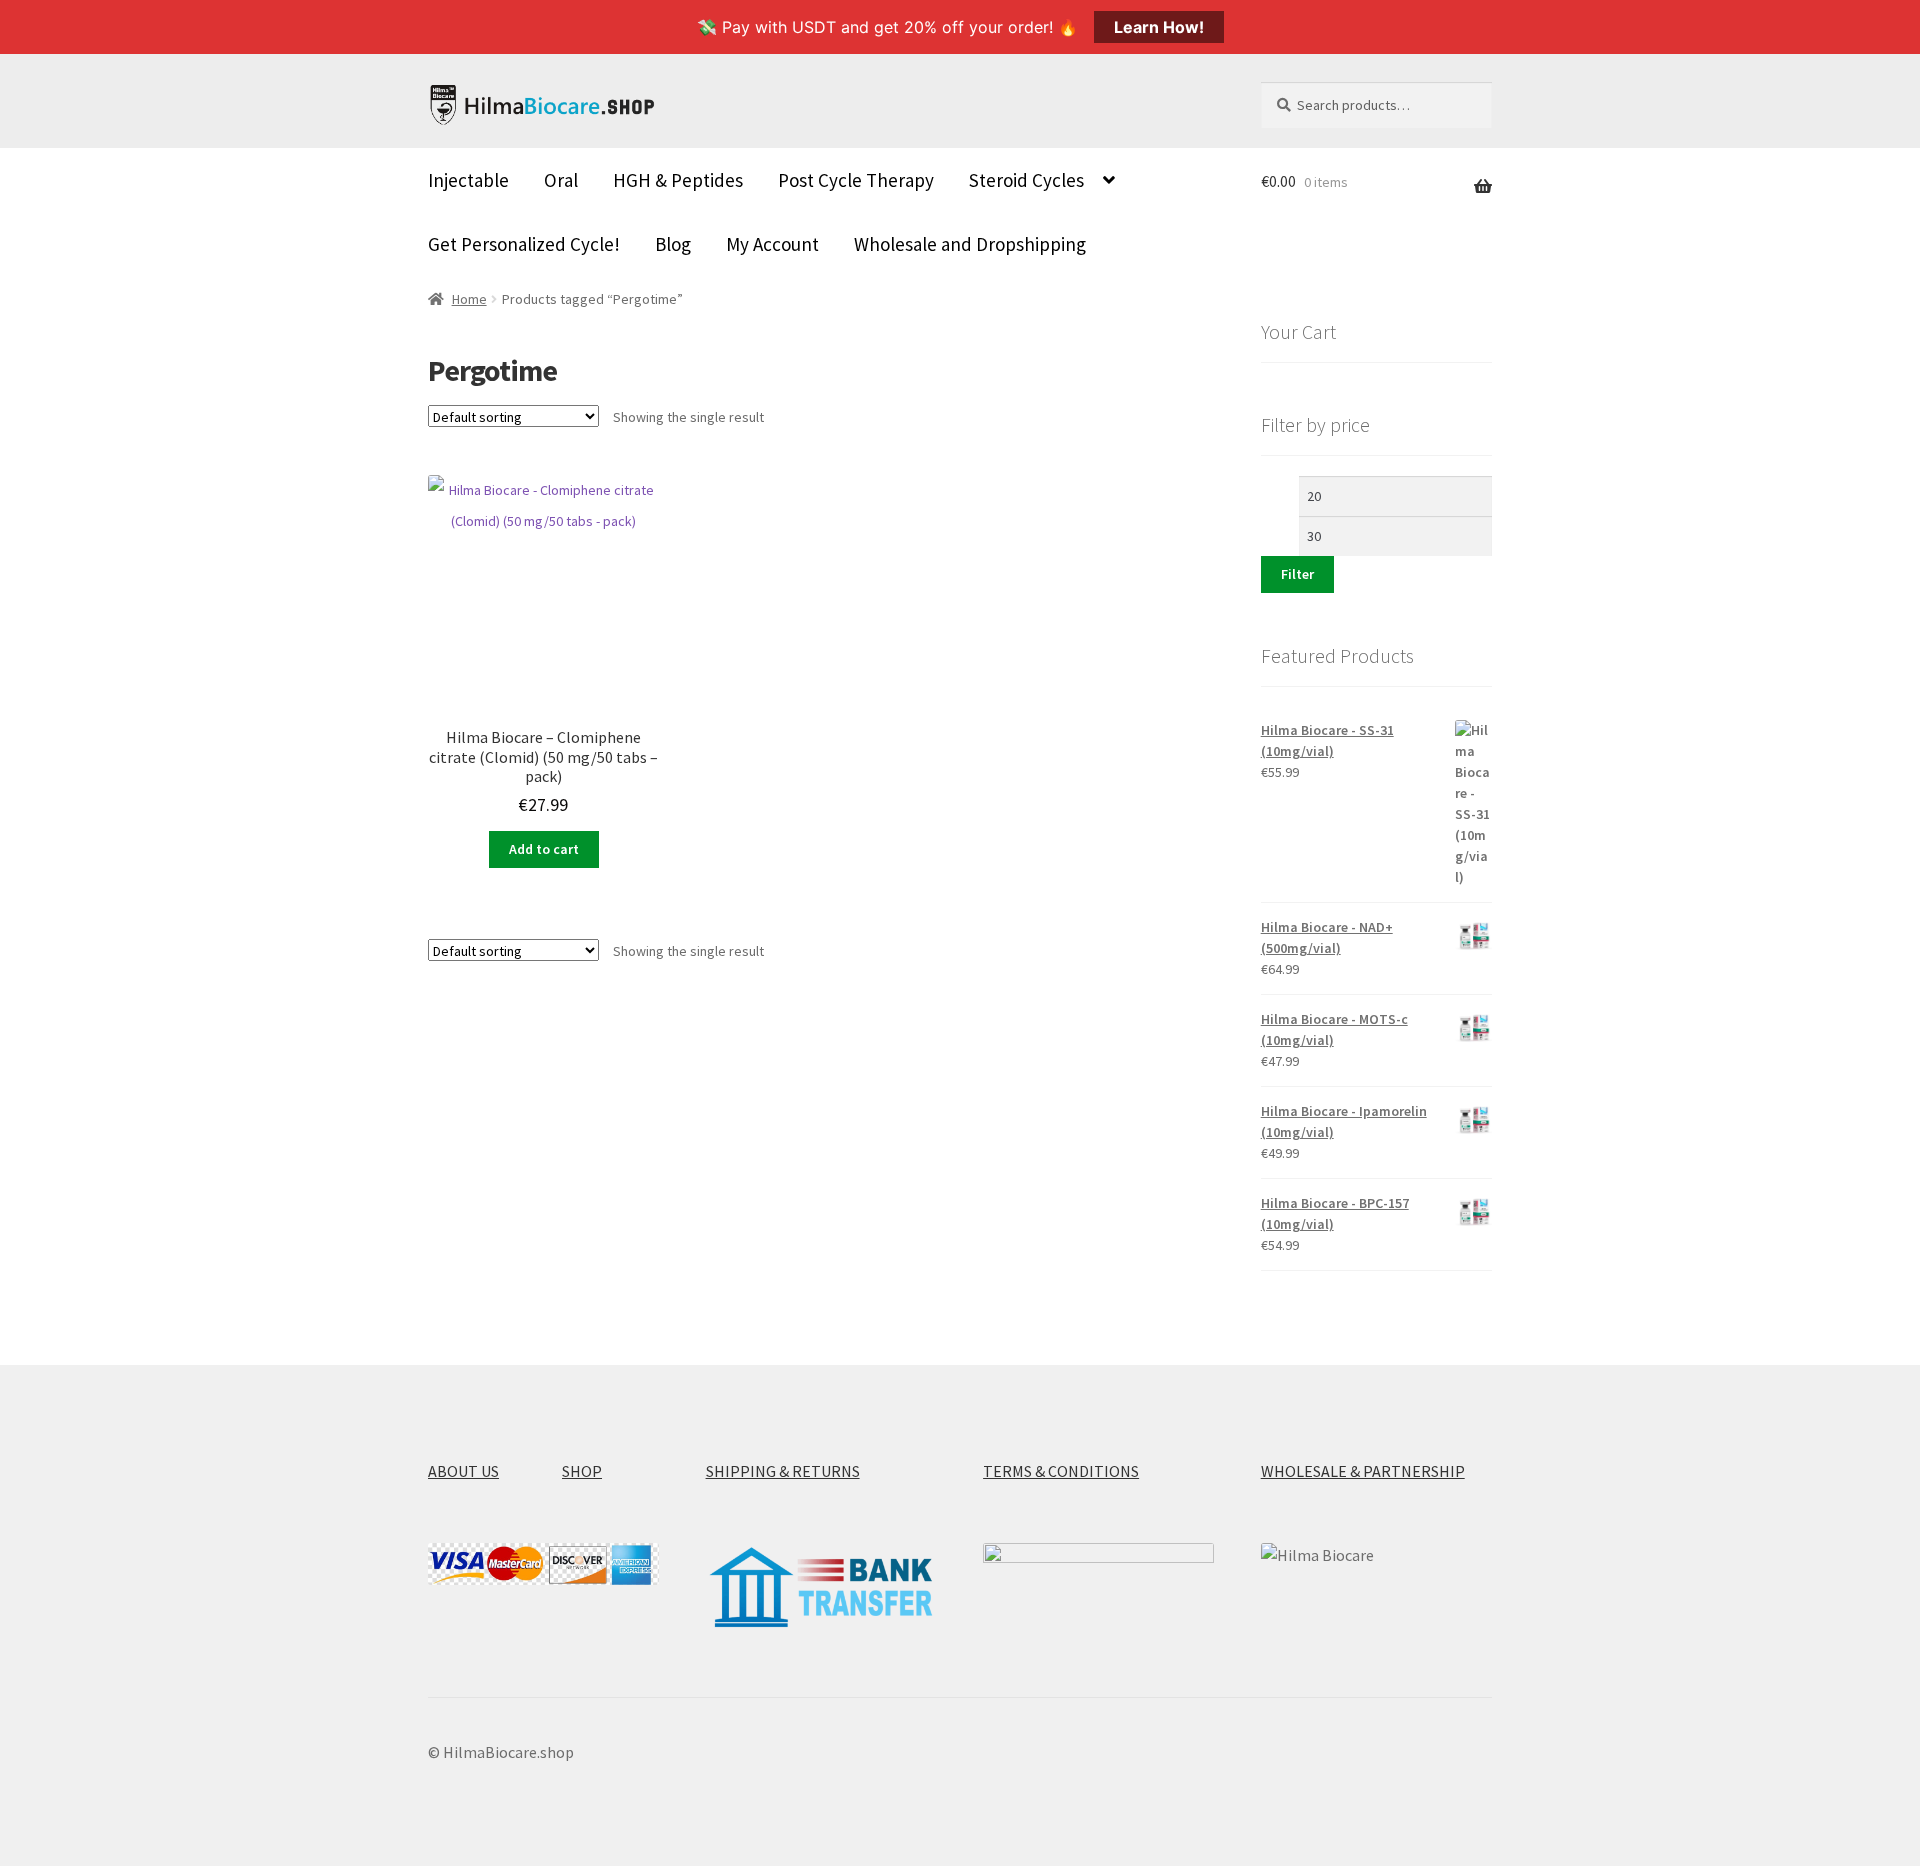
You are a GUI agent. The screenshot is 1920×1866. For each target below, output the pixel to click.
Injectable (468, 180)
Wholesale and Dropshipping (970, 244)
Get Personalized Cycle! (524, 244)
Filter (1297, 574)
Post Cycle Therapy (856, 180)
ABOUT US (463, 1471)
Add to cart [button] (544, 849)
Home (469, 299)
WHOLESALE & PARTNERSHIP (1363, 1471)
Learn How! (1159, 27)
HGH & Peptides (678, 180)
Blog (673, 244)
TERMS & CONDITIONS (1061, 1471)
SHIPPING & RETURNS (783, 1471)
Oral (561, 180)
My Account (772, 244)
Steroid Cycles (1026, 180)
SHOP (582, 1471)
